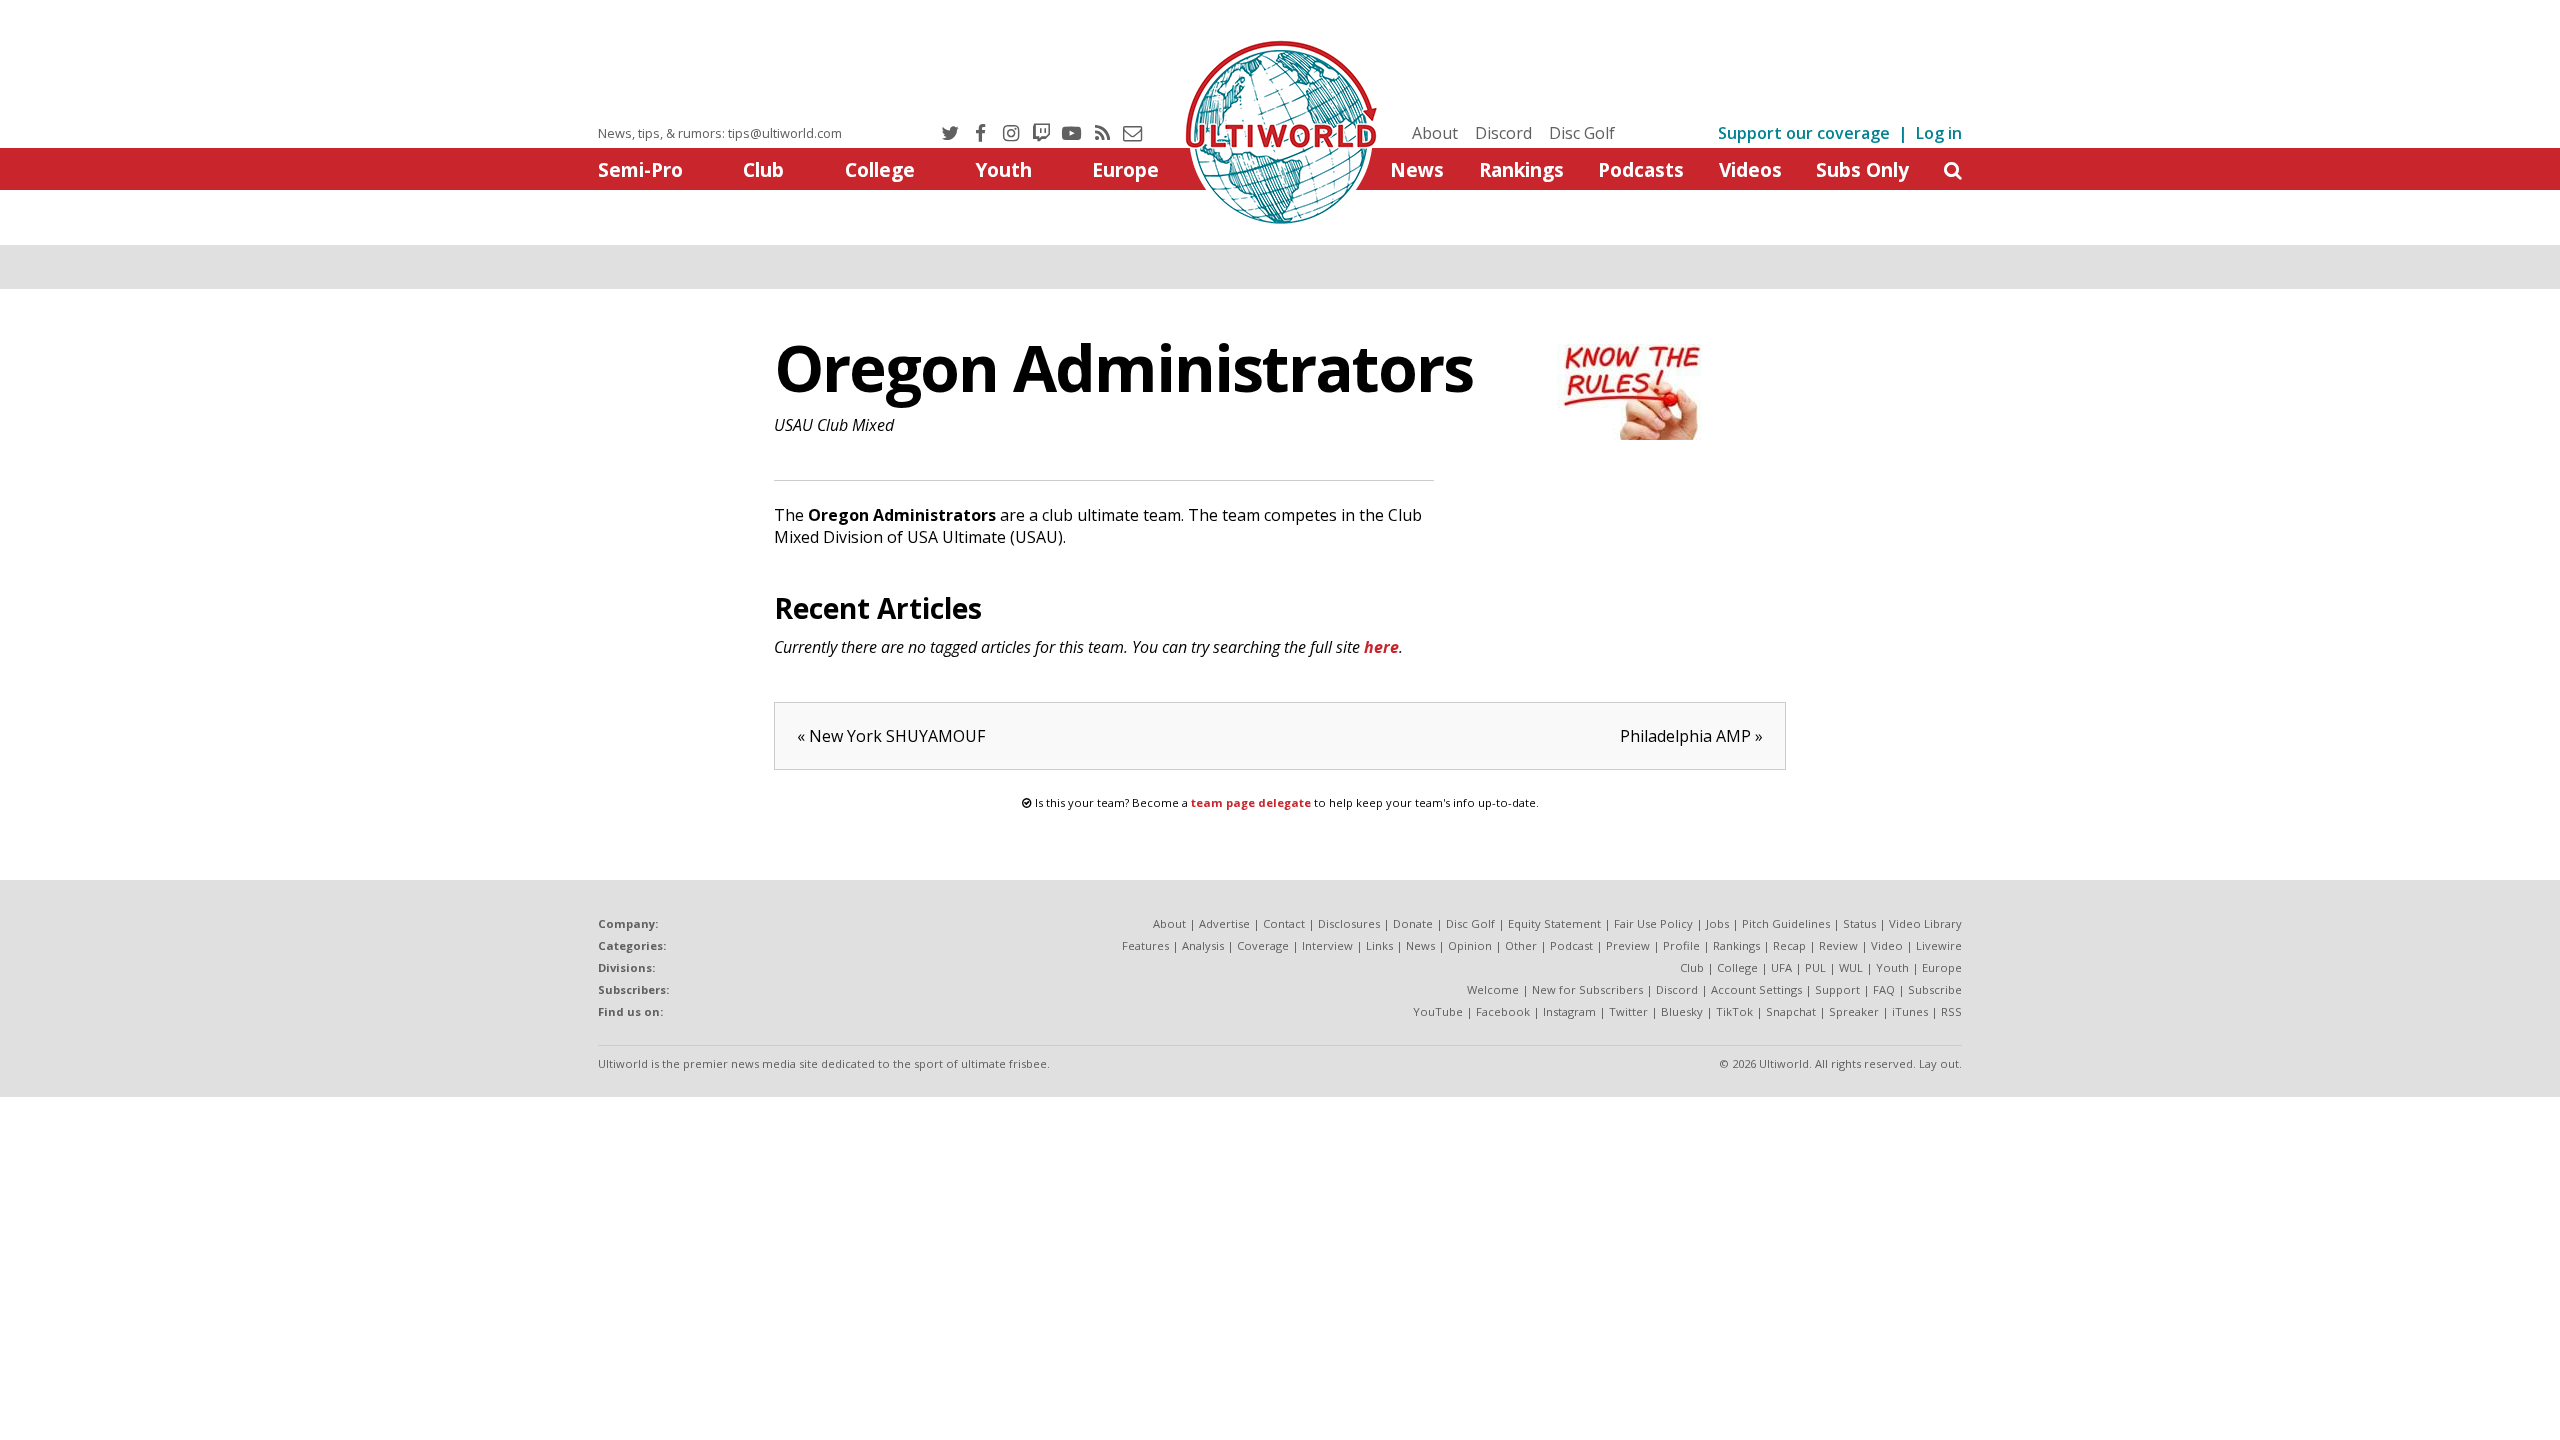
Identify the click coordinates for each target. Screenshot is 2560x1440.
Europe (1125, 169)
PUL (1815, 967)
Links (1379, 945)
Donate (1413, 923)
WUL (1851, 967)
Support (1837, 989)
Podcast (1571, 945)
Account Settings (1756, 989)
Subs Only (1862, 169)
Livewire (1939, 945)
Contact (1284, 923)
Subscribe (1935, 989)
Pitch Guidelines (1786, 923)
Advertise (1224, 923)
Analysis (1203, 945)
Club (763, 169)
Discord (1503, 133)
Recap (1789, 945)
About (1435, 133)
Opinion (1470, 945)
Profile (1681, 945)
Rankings (1521, 169)
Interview (1327, 945)
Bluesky (1682, 1011)
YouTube (1438, 1011)
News (1417, 169)
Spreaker (1854, 1011)
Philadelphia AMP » (1691, 736)
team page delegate (1251, 802)
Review (1838, 945)
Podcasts (1641, 169)
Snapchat (1791, 1011)
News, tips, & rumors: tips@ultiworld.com (720, 133)
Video (1887, 945)
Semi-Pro (640, 169)
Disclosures (1349, 923)
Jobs (1717, 923)
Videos (1750, 169)
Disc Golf (1582, 133)
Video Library (1925, 923)
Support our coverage (1804, 133)
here (1381, 647)
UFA (1781, 967)
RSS (1951, 1011)
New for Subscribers (1587, 989)
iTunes (1910, 1011)
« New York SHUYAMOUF (891, 736)
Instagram (1569, 1011)
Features (1145, 945)
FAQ (1884, 989)
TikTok (1734, 1011)
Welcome (1493, 989)
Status (1859, 923)
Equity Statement (1554, 923)
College (880, 169)
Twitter (1628, 1011)
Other (1521, 945)
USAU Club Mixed (834, 425)
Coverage (1263, 945)
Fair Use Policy (1653, 923)
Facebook (1503, 1011)
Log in (1939, 133)
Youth (1003, 169)
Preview (1628, 945)
